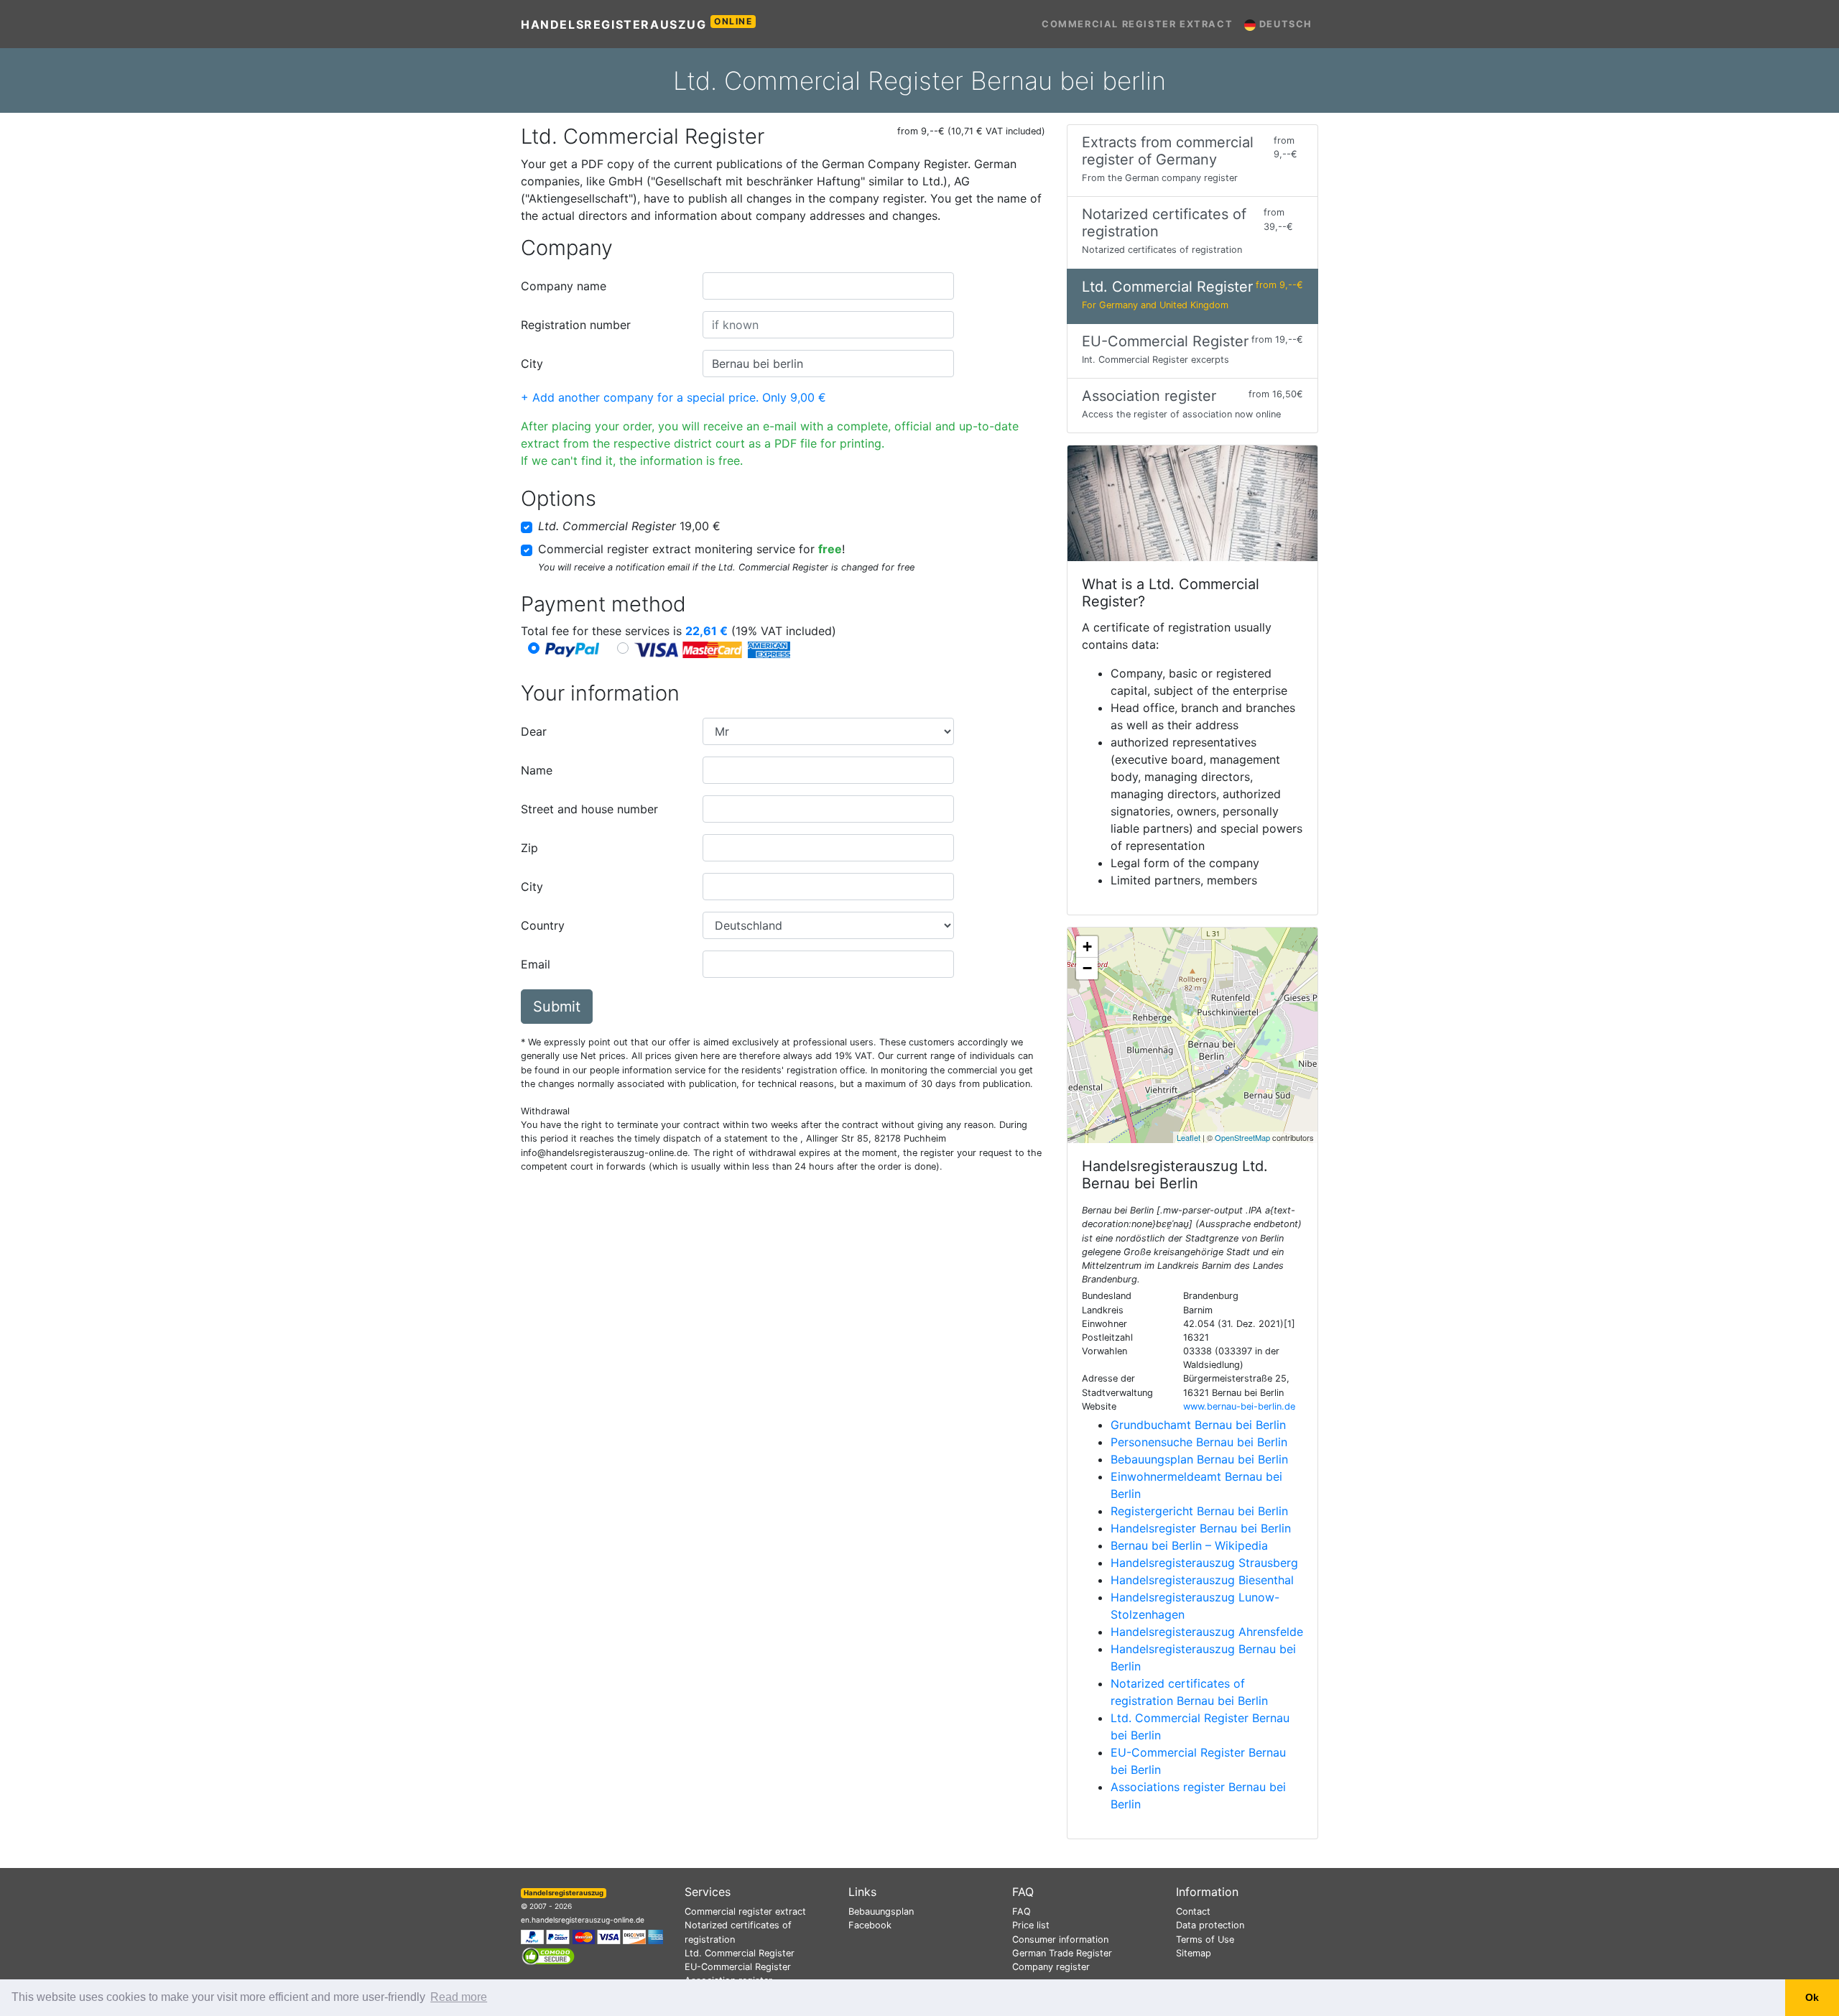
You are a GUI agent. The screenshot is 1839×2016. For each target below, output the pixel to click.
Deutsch (1284, 24)
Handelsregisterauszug (637, 24)
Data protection (1210, 1925)
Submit (557, 1007)
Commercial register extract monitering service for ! (691, 549)
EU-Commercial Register (738, 1967)
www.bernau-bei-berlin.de (1239, 1406)
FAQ (1022, 1911)
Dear (534, 731)
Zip (529, 848)
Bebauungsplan (881, 1911)
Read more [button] (459, 1997)
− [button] (1087, 968)
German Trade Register (1062, 1953)
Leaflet (1189, 1137)
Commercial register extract (1137, 24)
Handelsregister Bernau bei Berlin (1201, 1528)
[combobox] (828, 286)
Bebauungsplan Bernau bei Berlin (1199, 1459)
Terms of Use (1205, 1939)
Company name (564, 286)
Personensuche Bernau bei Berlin (1199, 1442)
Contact (1193, 1911)
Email (536, 964)
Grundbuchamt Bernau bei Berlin (1198, 1425)
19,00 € (629, 526)
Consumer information (1060, 1939)
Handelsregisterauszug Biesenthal (1202, 1580)
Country (543, 925)
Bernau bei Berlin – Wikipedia (1189, 1545)
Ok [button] (1812, 1997)
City (532, 364)
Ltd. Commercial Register (740, 1953)
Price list (1031, 1925)
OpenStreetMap (1242, 1137)
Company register (1051, 1967)
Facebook (870, 1925)
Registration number (576, 325)
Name (537, 770)
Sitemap (1194, 1953)
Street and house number (589, 809)
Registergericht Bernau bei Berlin (1199, 1511)
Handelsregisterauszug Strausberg (1204, 1563)
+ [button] (1087, 947)
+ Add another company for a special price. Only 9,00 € (673, 397)
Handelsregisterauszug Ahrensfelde (1207, 1632)
